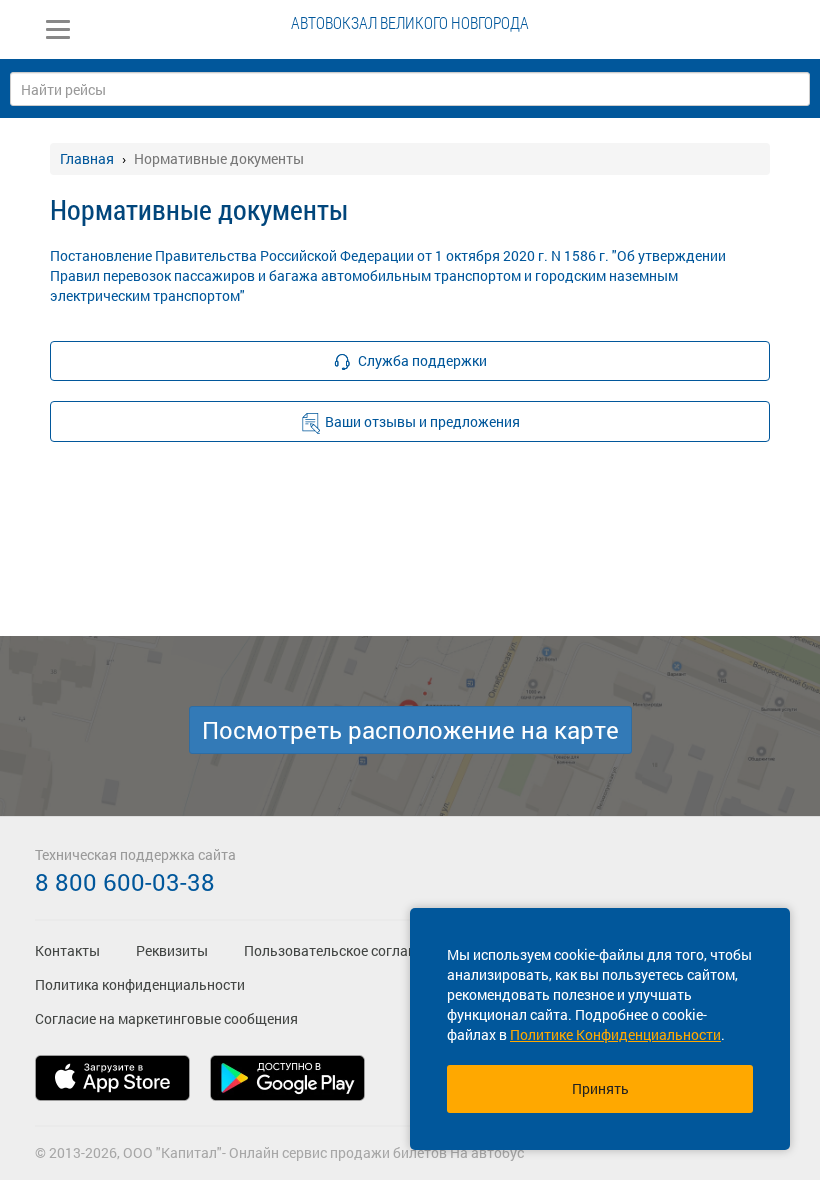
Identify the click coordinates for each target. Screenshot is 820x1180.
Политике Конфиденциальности (615, 1034)
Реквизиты (172, 950)
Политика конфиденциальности (140, 984)
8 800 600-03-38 (125, 882)
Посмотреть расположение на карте (410, 730)
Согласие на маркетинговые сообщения (166, 1018)
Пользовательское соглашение (346, 950)
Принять (600, 1088)
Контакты (67, 950)
